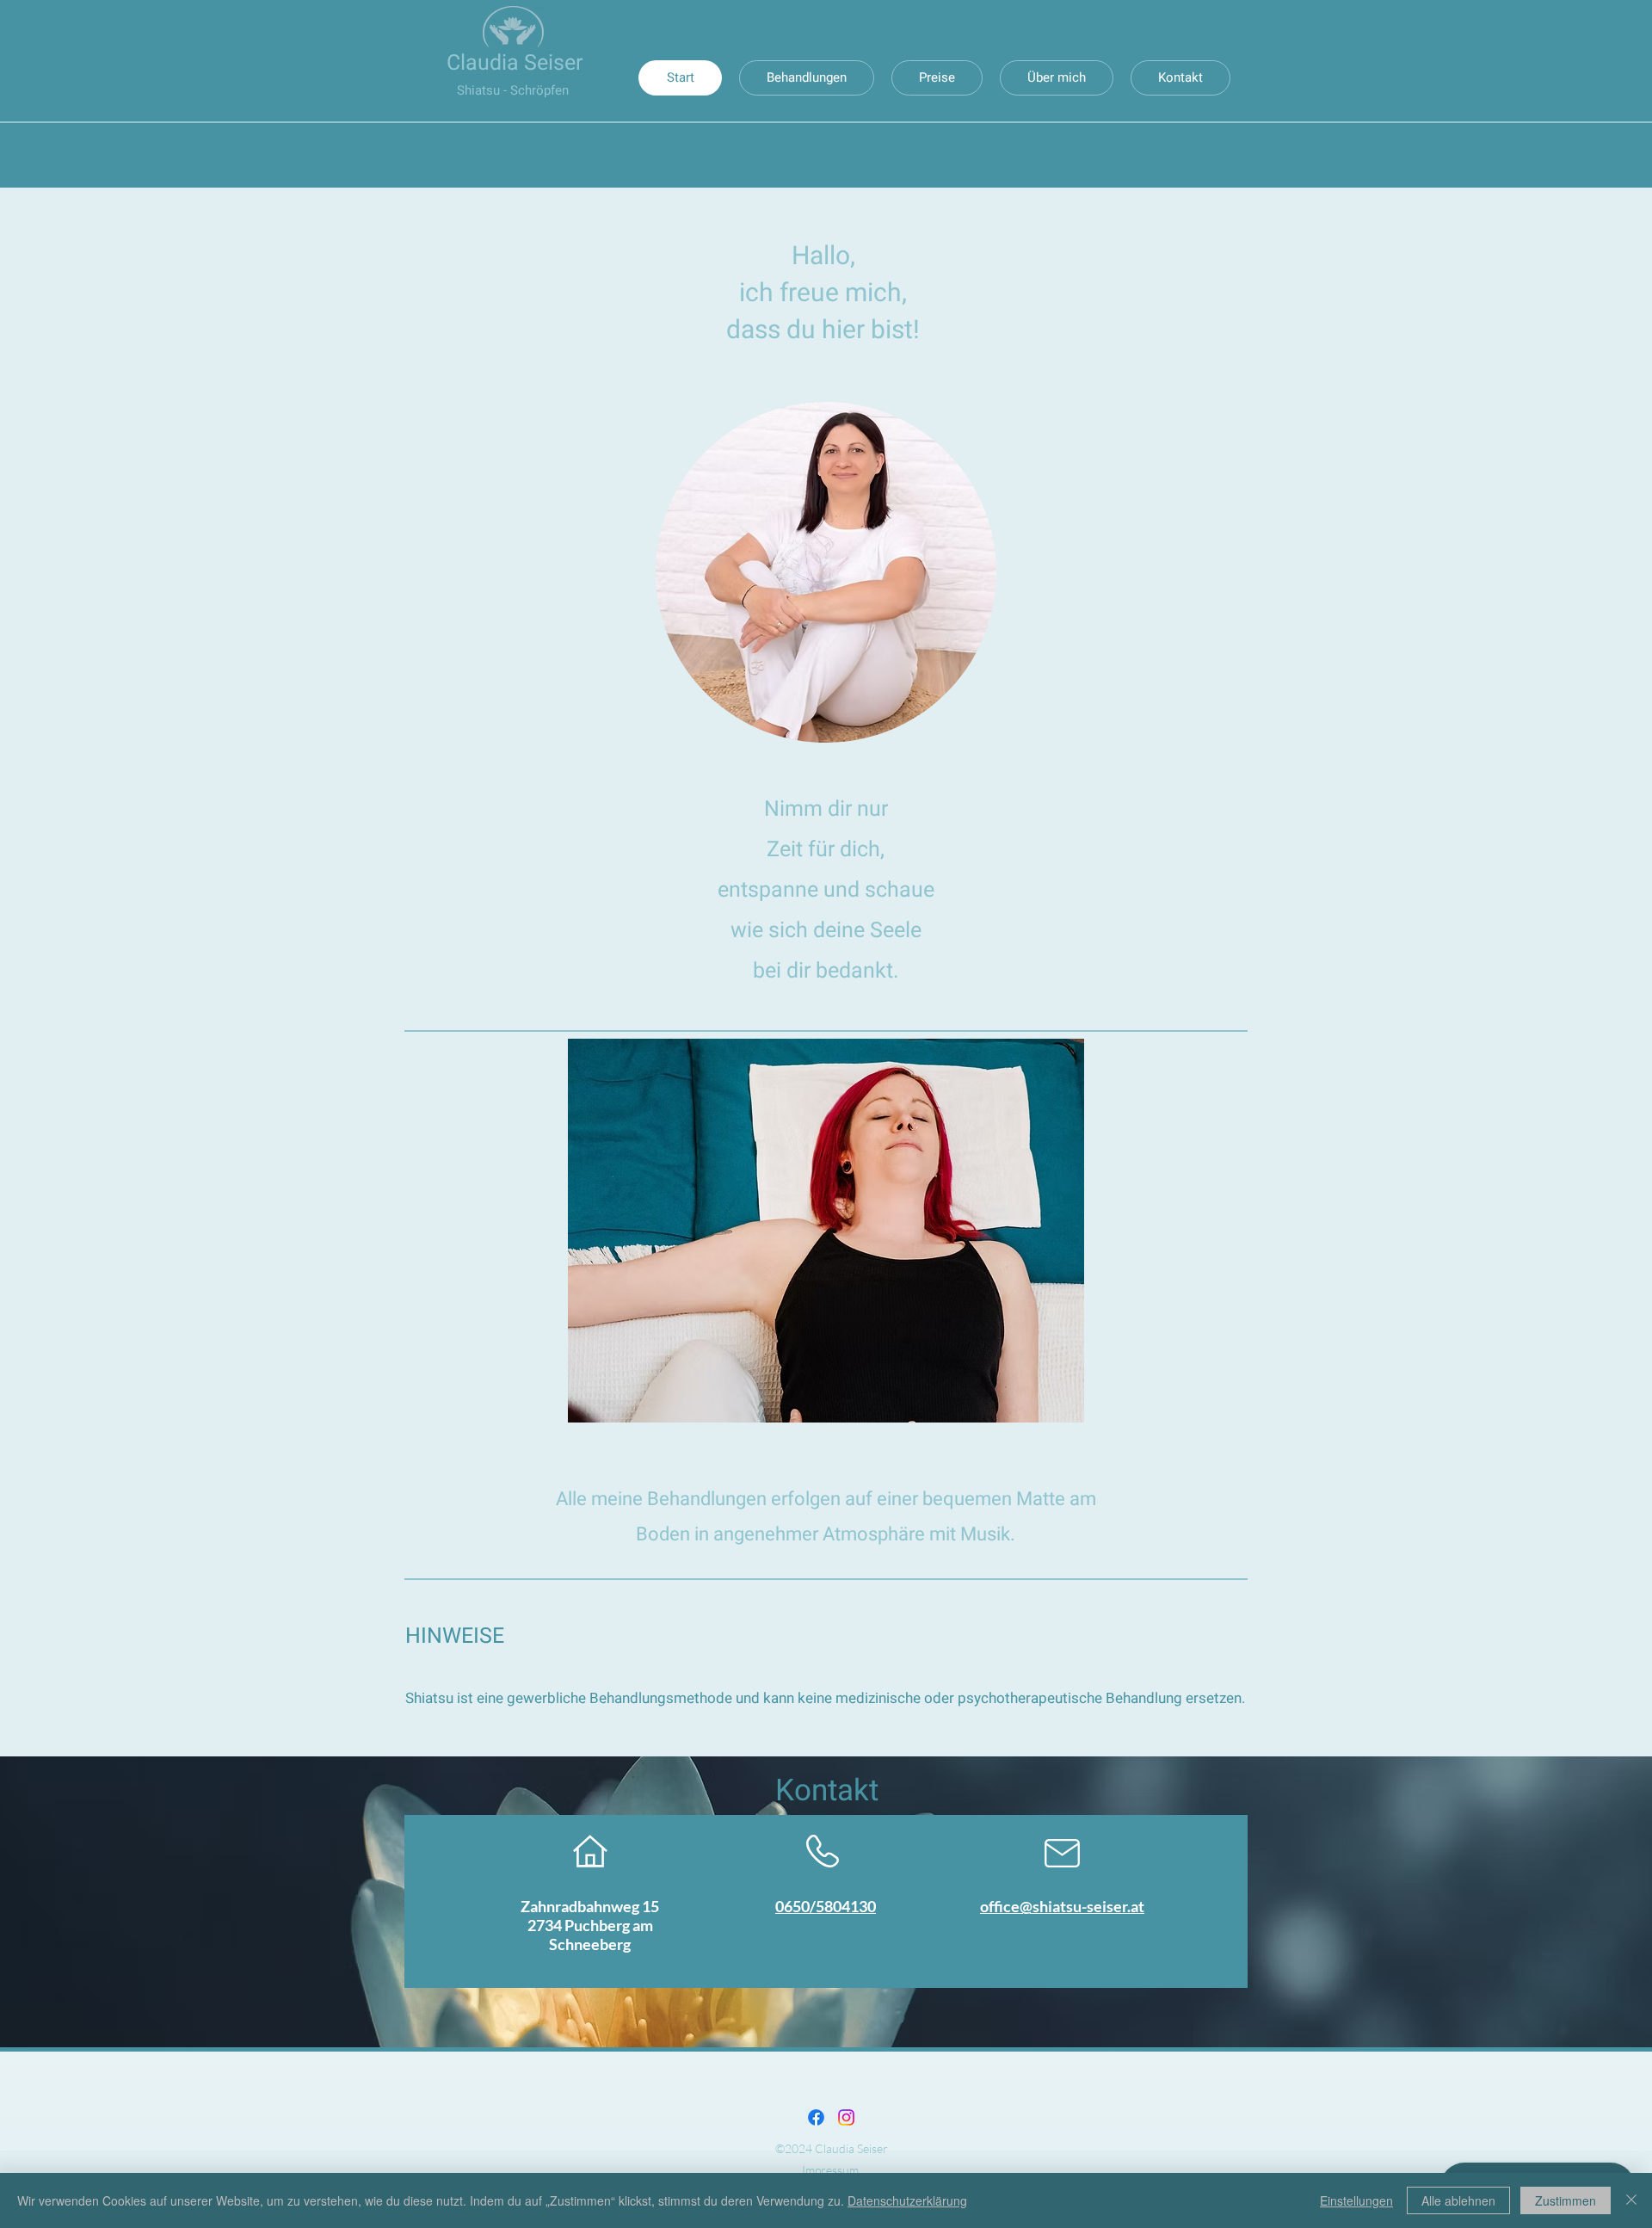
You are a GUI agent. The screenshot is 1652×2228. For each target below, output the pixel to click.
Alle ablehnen (1458, 2200)
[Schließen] (1631, 2200)
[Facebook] (816, 2117)
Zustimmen (1566, 2200)
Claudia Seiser (515, 63)
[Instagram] (846, 2117)
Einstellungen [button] (1356, 2200)
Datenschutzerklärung (907, 2200)
